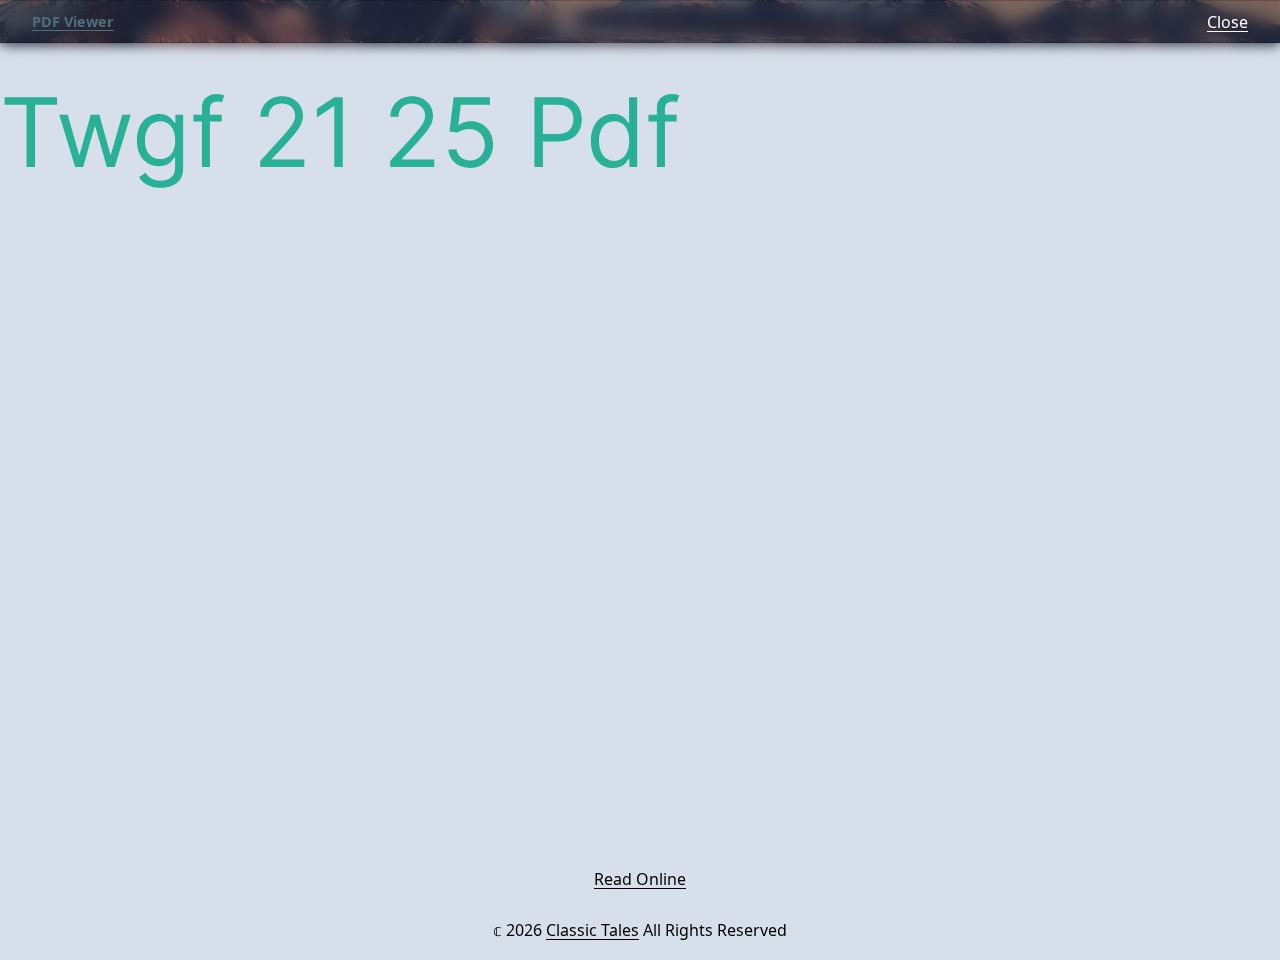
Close (1227, 22)
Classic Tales (592, 930)
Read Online (640, 879)
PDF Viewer (73, 21)
